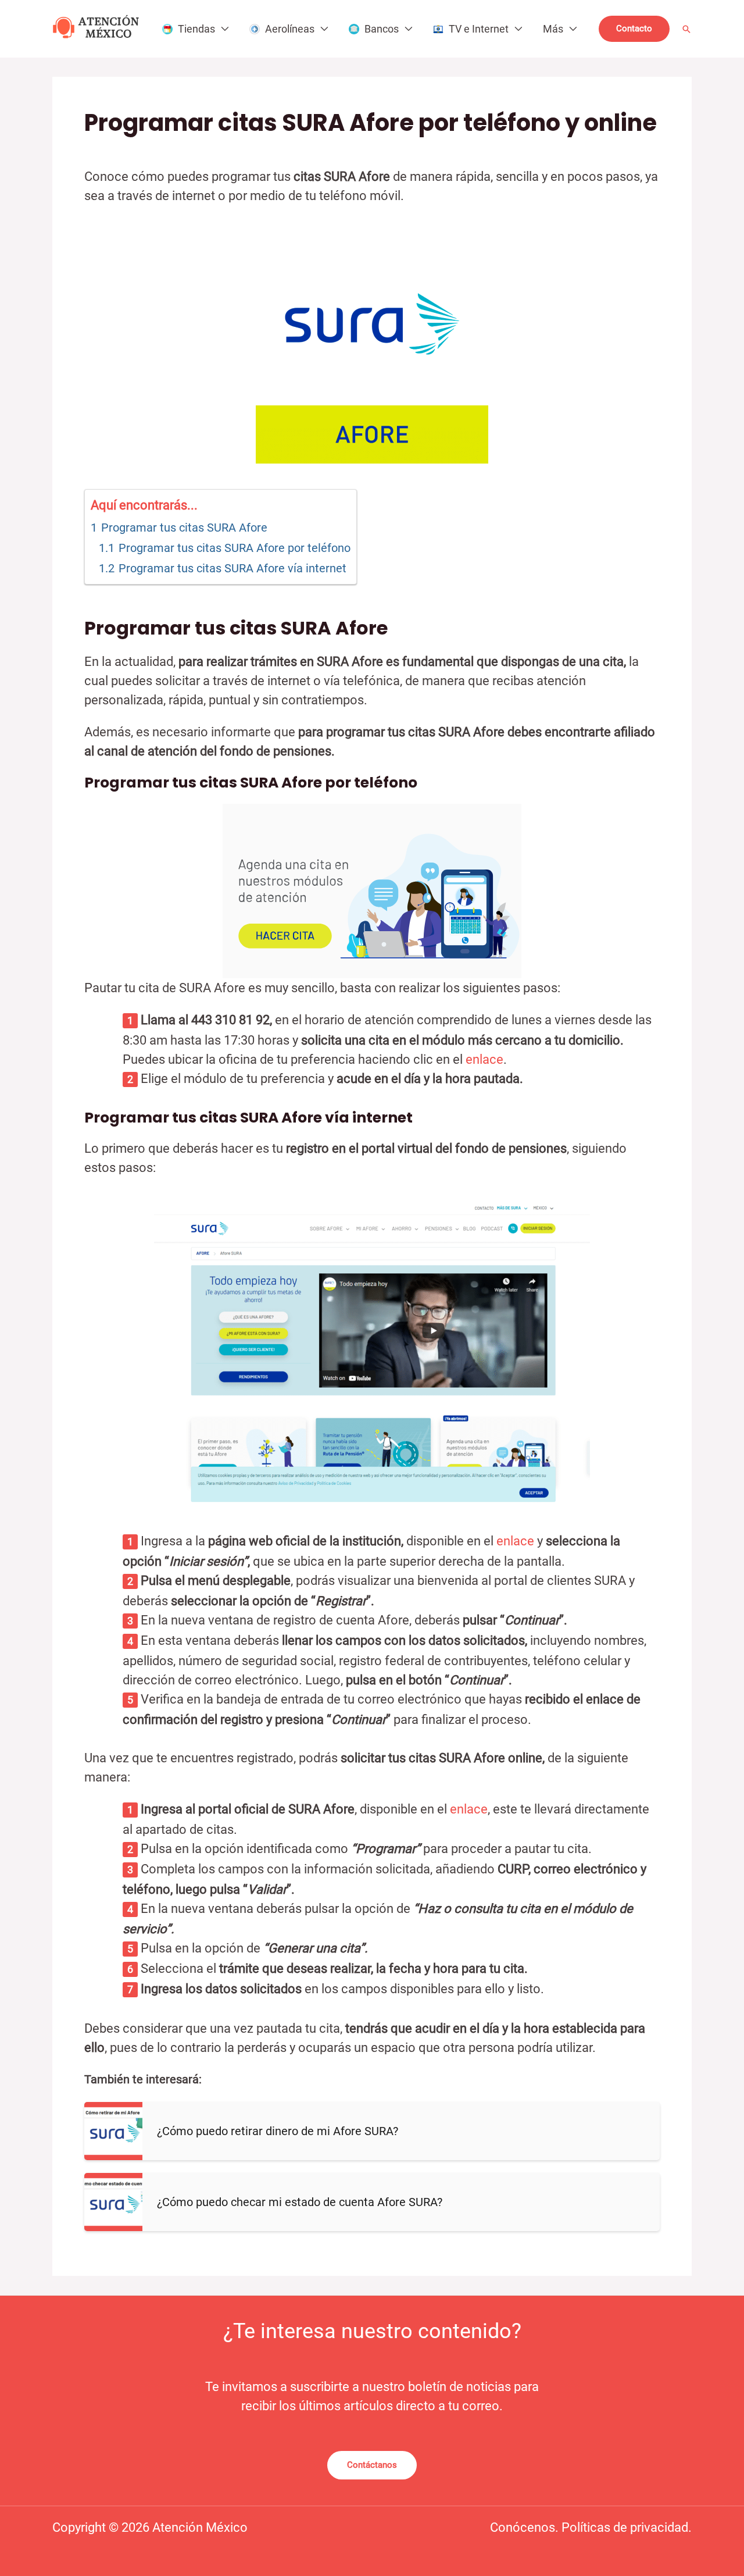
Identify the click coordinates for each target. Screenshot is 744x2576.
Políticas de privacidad (625, 2527)
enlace (483, 1059)
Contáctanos (372, 2465)
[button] (634, 29)
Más (553, 29)
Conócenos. (526, 2527)
